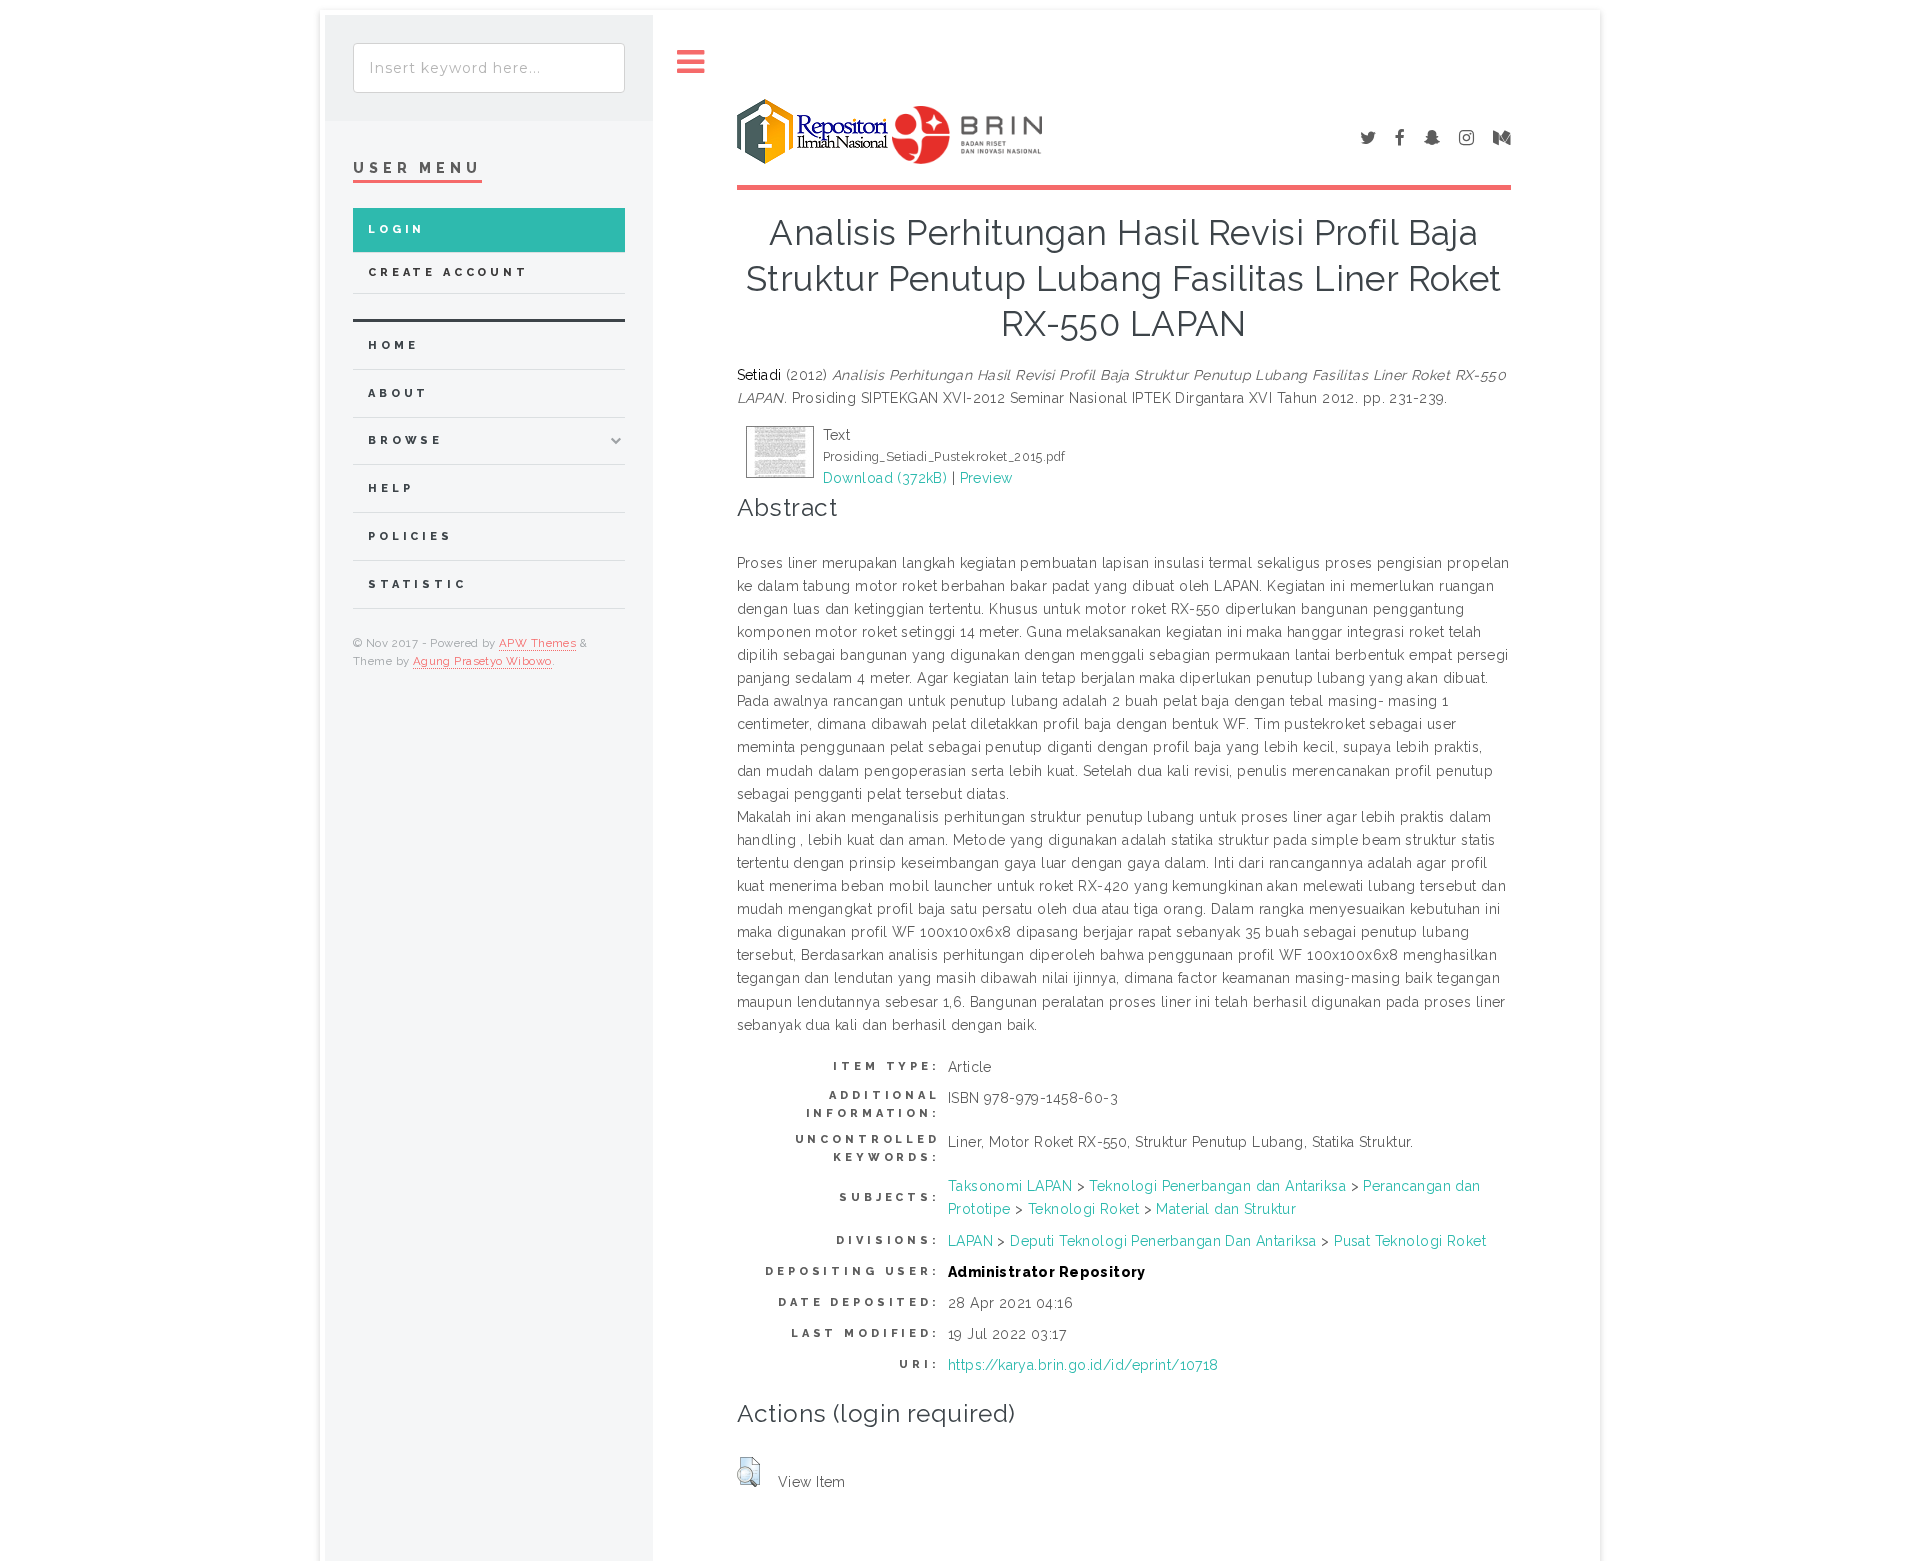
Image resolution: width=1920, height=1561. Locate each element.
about (398, 393)
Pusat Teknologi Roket (1410, 1241)
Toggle (691, 62)
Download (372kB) (885, 478)
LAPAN (970, 1241)
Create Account (448, 272)
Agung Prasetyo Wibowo (482, 661)
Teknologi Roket (1083, 1209)
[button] (748, 1472)
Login (396, 229)
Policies (410, 536)
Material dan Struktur (1226, 1209)
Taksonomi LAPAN (1010, 1186)
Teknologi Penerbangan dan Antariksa (1217, 1186)
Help (390, 488)
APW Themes (537, 643)
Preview (986, 478)
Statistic (417, 584)
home (393, 345)
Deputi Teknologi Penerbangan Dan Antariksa (1163, 1241)
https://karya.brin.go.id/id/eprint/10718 (1083, 1365)
